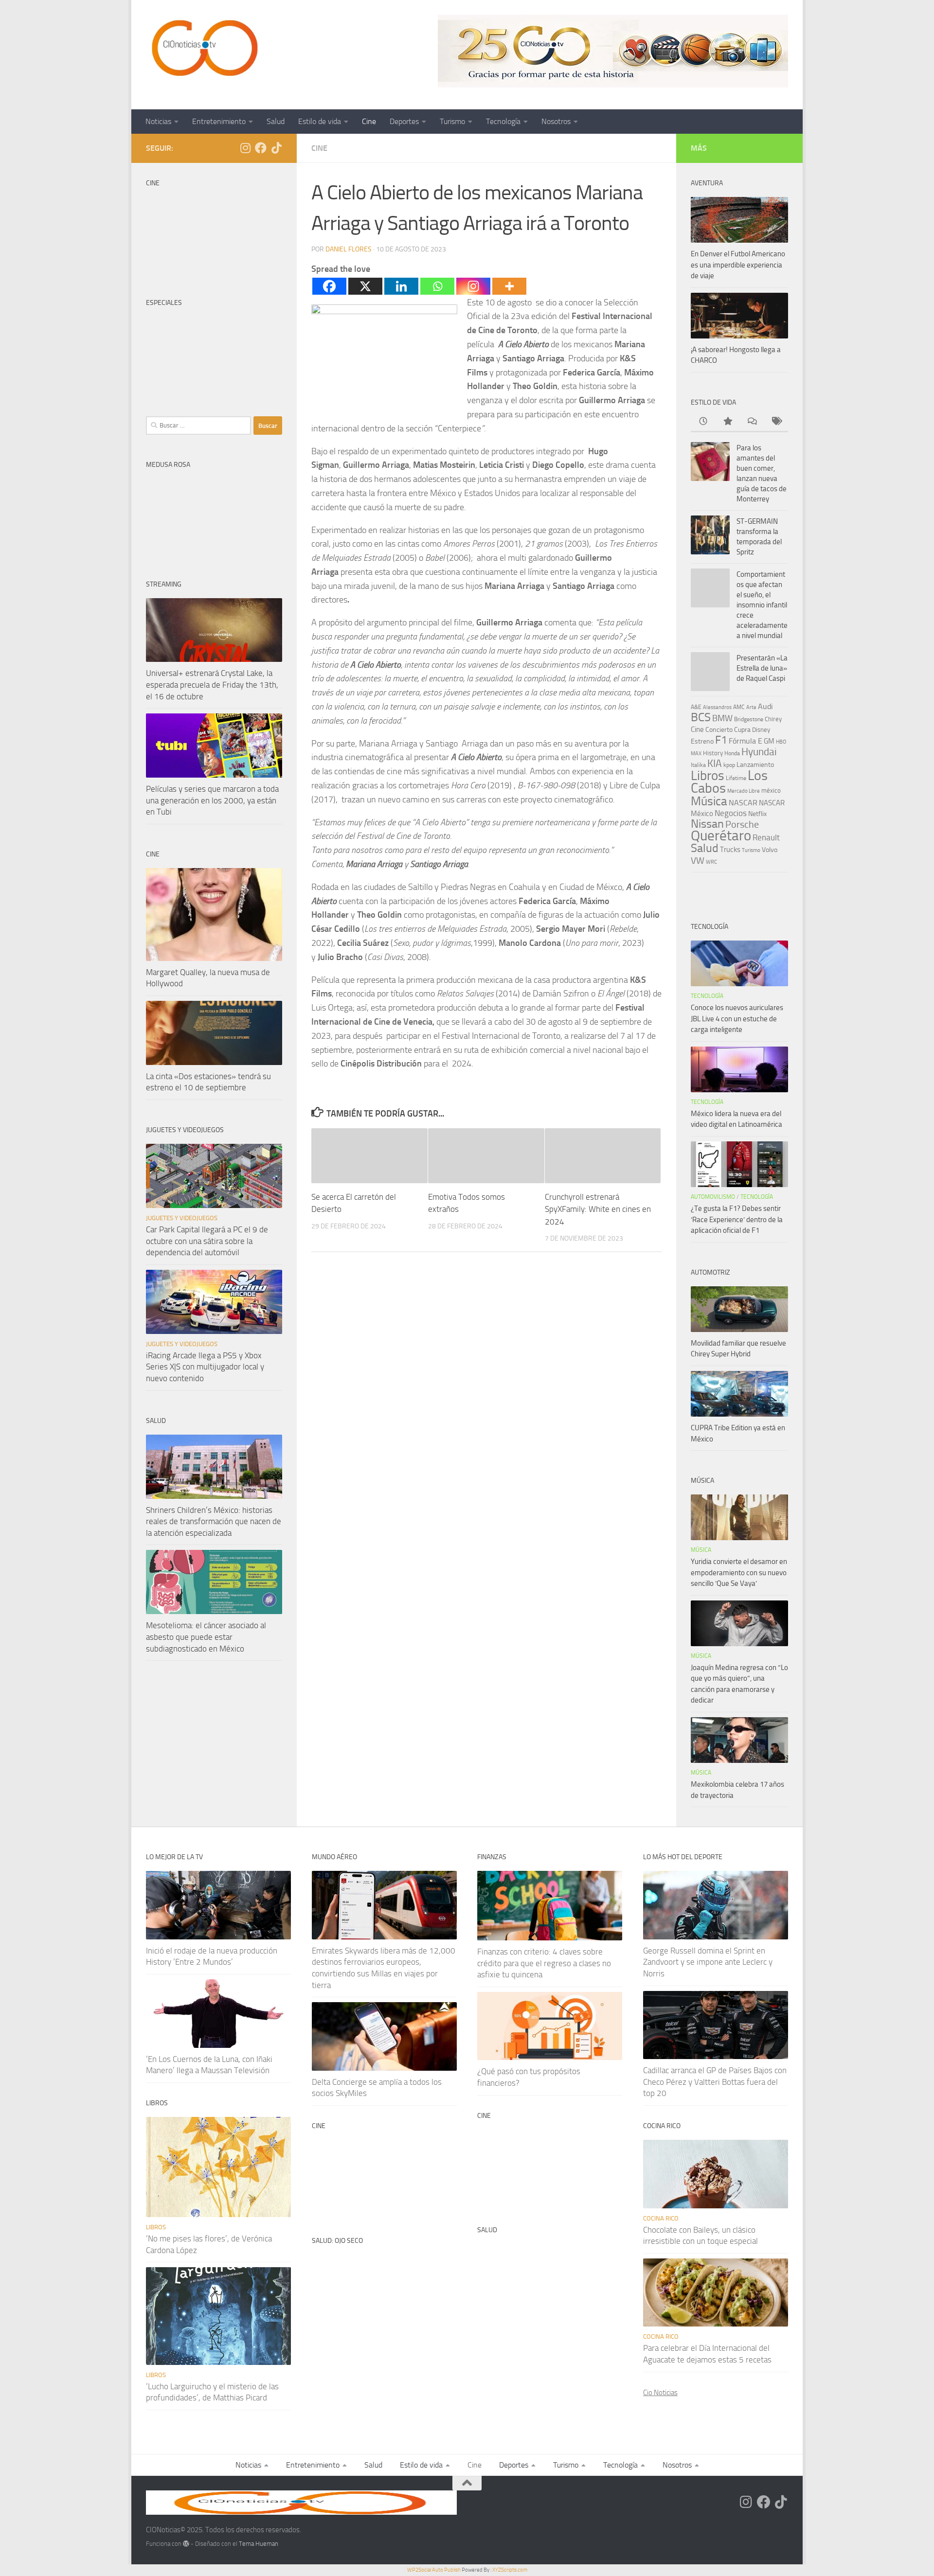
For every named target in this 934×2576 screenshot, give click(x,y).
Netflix (757, 814)
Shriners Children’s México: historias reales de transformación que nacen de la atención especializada (214, 1521)
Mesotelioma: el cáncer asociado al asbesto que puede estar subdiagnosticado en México (206, 1637)
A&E (696, 707)
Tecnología (503, 121)
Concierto (719, 730)
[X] (365, 286)
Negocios (731, 813)
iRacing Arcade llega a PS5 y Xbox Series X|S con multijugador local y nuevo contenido (205, 1367)
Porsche (742, 825)
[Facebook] (329, 286)
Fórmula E (745, 741)
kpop (729, 765)
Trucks (730, 850)
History (713, 753)
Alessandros (717, 707)
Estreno (702, 741)
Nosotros (556, 121)
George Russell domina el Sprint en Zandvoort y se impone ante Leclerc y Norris (708, 1962)
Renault (766, 837)
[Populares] (727, 422)
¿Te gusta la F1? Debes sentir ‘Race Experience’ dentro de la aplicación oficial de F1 (737, 1219)
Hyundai (759, 752)
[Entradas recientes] (703, 422)
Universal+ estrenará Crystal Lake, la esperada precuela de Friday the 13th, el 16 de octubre (212, 684)
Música (709, 801)
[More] (509, 286)
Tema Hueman (259, 2544)
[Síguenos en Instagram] (245, 148)
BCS (701, 717)
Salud (276, 121)
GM (769, 741)
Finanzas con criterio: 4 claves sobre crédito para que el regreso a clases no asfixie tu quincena (544, 1963)
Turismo (452, 121)
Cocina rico (661, 2218)
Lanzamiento (755, 765)
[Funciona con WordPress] (186, 2544)
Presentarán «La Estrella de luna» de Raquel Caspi (762, 668)
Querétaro (721, 835)
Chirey (773, 719)
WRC (711, 862)
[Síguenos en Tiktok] (276, 148)
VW (698, 861)
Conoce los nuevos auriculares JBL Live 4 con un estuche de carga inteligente (737, 1019)
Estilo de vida (320, 121)
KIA (715, 764)
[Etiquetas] (776, 422)
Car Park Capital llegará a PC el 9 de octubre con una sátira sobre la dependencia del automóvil (207, 1241)
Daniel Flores (349, 249)
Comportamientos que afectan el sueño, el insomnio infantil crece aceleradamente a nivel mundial (762, 605)
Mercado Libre (744, 791)
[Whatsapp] (437, 286)
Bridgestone (749, 719)
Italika (698, 765)
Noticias (158, 121)
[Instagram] (473, 286)
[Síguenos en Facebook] (261, 148)
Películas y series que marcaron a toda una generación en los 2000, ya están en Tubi (212, 800)
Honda (732, 753)
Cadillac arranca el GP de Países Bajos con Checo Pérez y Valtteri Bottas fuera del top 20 (715, 2082)
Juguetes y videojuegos (182, 1218)
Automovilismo (713, 1197)
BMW (722, 718)
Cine (369, 121)
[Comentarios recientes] (752, 422)
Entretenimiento (219, 121)
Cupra (742, 730)
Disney (761, 730)
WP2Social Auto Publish (434, 2570)
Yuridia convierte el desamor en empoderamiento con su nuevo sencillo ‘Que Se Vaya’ (739, 1572)
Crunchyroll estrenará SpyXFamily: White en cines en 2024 (598, 1209)
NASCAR (743, 803)
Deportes (404, 121)
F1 (721, 740)
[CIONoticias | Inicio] (203, 49)
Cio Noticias (660, 2393)
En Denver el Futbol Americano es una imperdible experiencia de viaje (738, 265)
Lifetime (736, 778)
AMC (739, 707)
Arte (751, 707)
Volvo (770, 850)
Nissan (707, 824)
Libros (708, 776)
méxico (771, 791)
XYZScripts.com (510, 2570)
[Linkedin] (401, 286)
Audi (765, 706)
